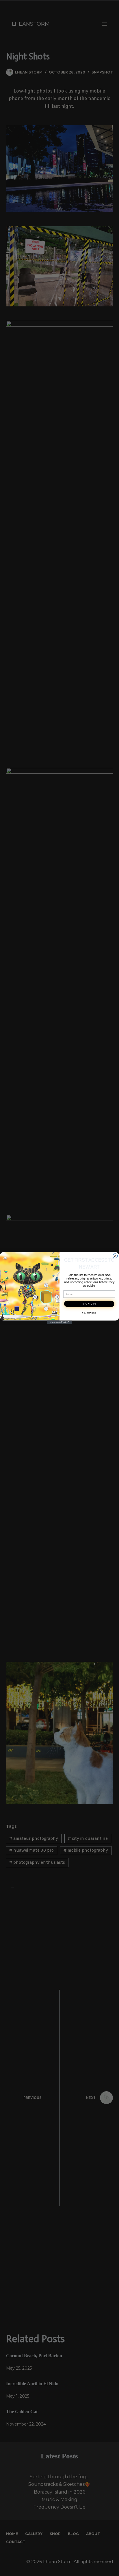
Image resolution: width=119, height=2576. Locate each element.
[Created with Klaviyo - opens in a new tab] (60, 1322)
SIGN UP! (89, 1304)
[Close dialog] (115, 1256)
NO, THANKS (89, 1313)
